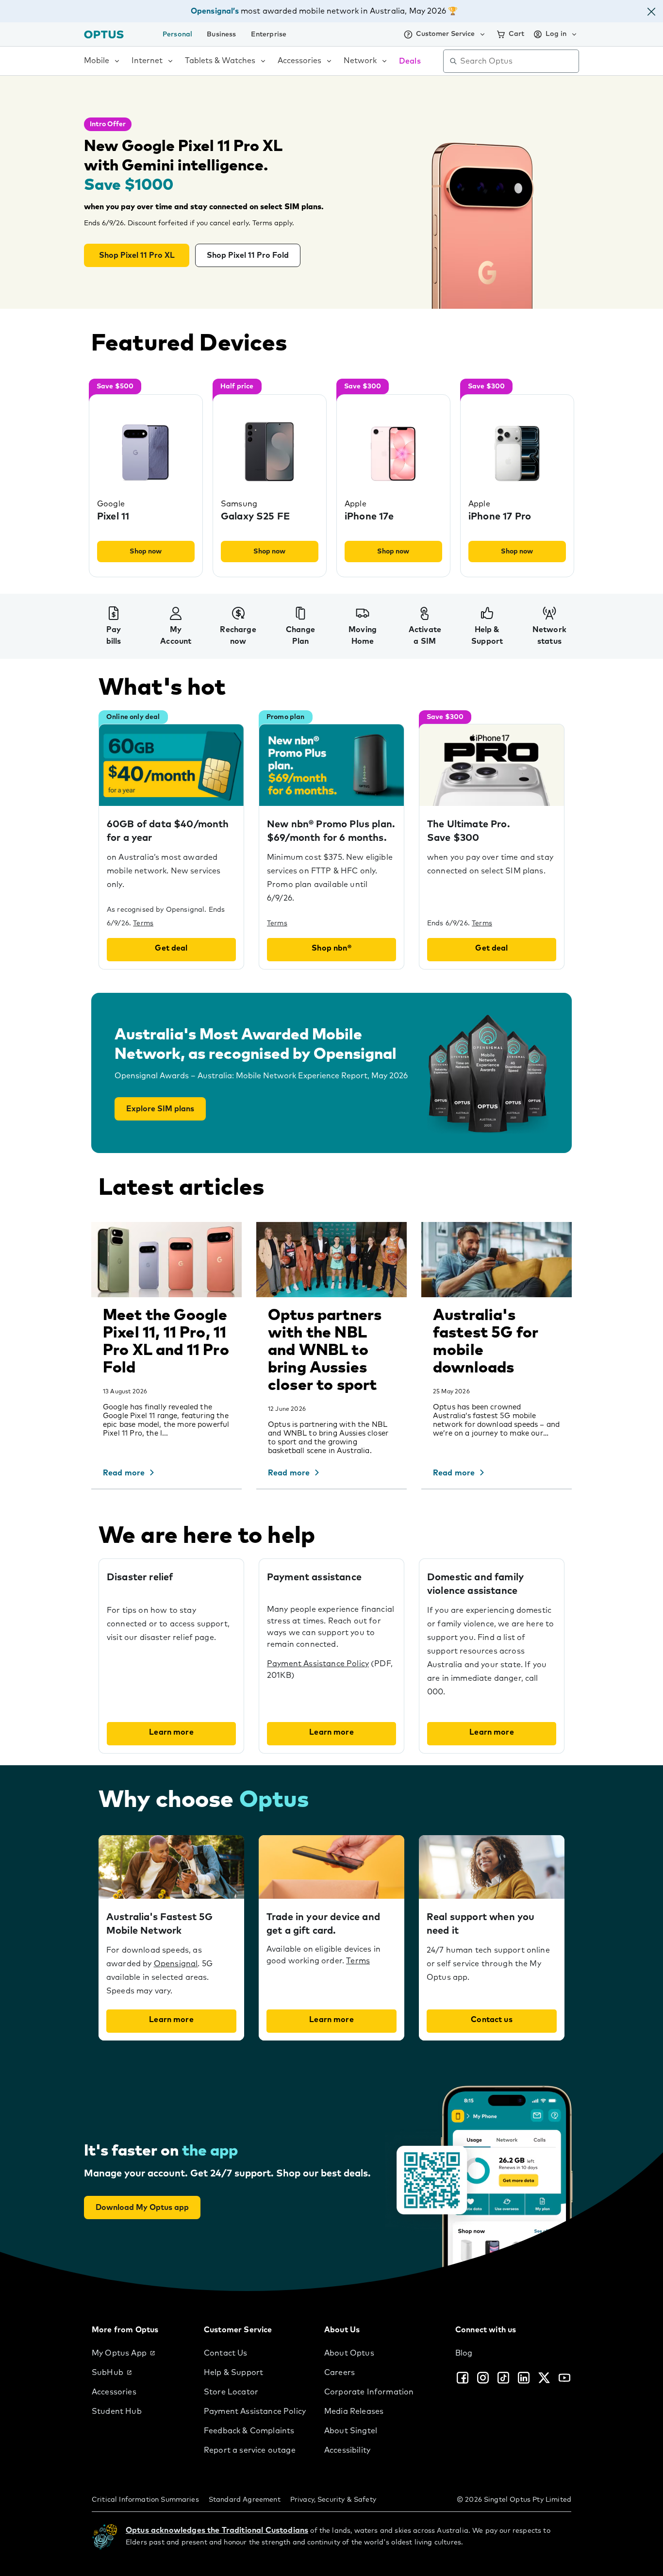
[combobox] (518, 61)
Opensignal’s (215, 11)
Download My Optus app (142, 2208)
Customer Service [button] (445, 34)
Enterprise (269, 34)
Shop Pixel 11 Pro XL (137, 255)
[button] (651, 13)
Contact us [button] (492, 2020)
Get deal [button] (171, 948)
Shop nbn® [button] (331, 948)
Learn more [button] (171, 1732)
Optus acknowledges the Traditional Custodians (217, 2530)
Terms (277, 923)
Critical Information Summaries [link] (145, 2500)
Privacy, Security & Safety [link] (333, 2500)
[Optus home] (104, 34)
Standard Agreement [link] (245, 2500)
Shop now (146, 552)
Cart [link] (516, 34)
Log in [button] (556, 34)
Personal (177, 34)
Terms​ (143, 923)
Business (221, 34)
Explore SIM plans (160, 1109)
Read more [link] (124, 1473)
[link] (140, 2353)
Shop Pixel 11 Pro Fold (248, 255)
